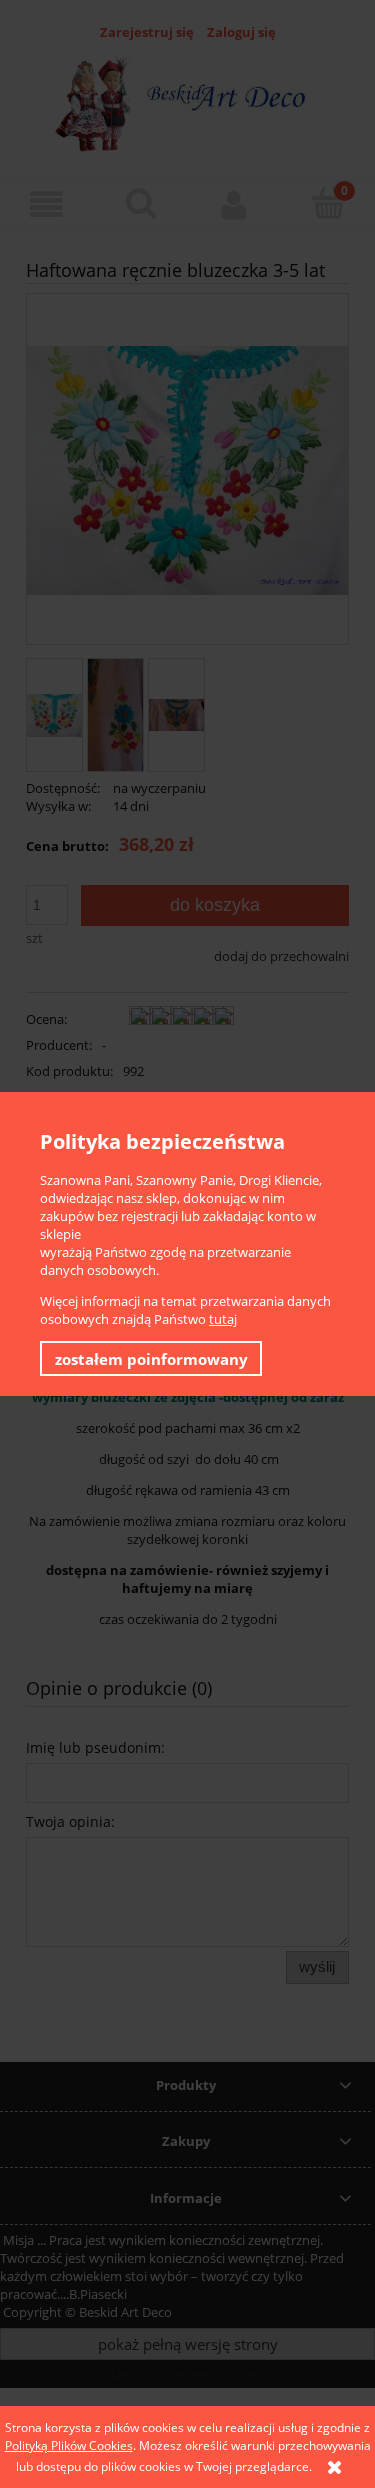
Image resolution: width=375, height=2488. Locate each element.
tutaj (223, 1319)
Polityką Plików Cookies (69, 2445)
